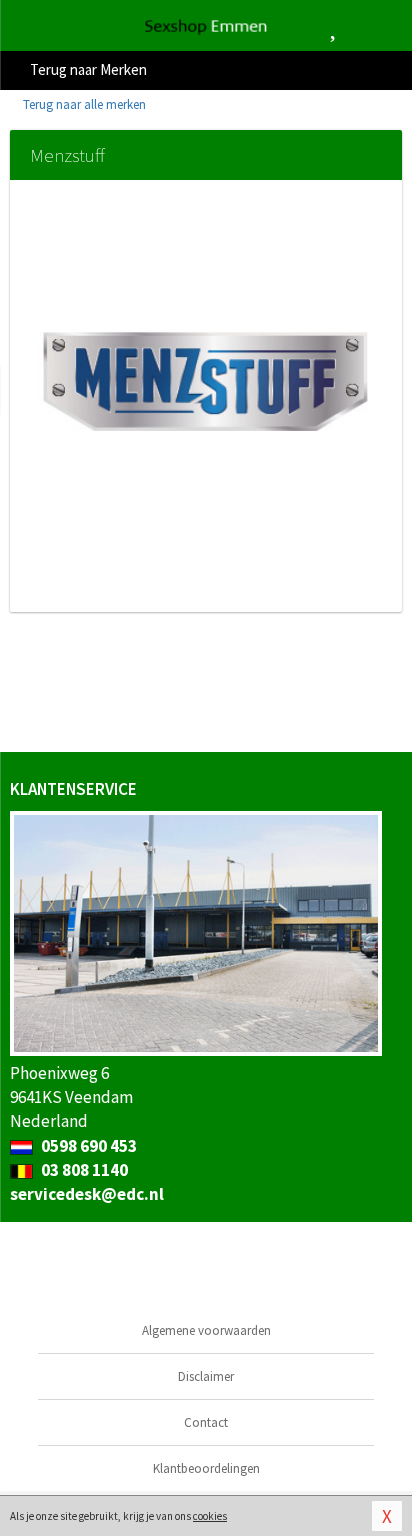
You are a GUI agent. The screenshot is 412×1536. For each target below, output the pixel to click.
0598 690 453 (87, 1146)
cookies (210, 1516)
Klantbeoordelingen (206, 1468)
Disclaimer (206, 1376)
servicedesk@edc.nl (87, 1194)
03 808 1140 (83, 1170)
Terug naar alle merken (83, 104)
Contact (206, 1422)
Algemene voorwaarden (206, 1330)
